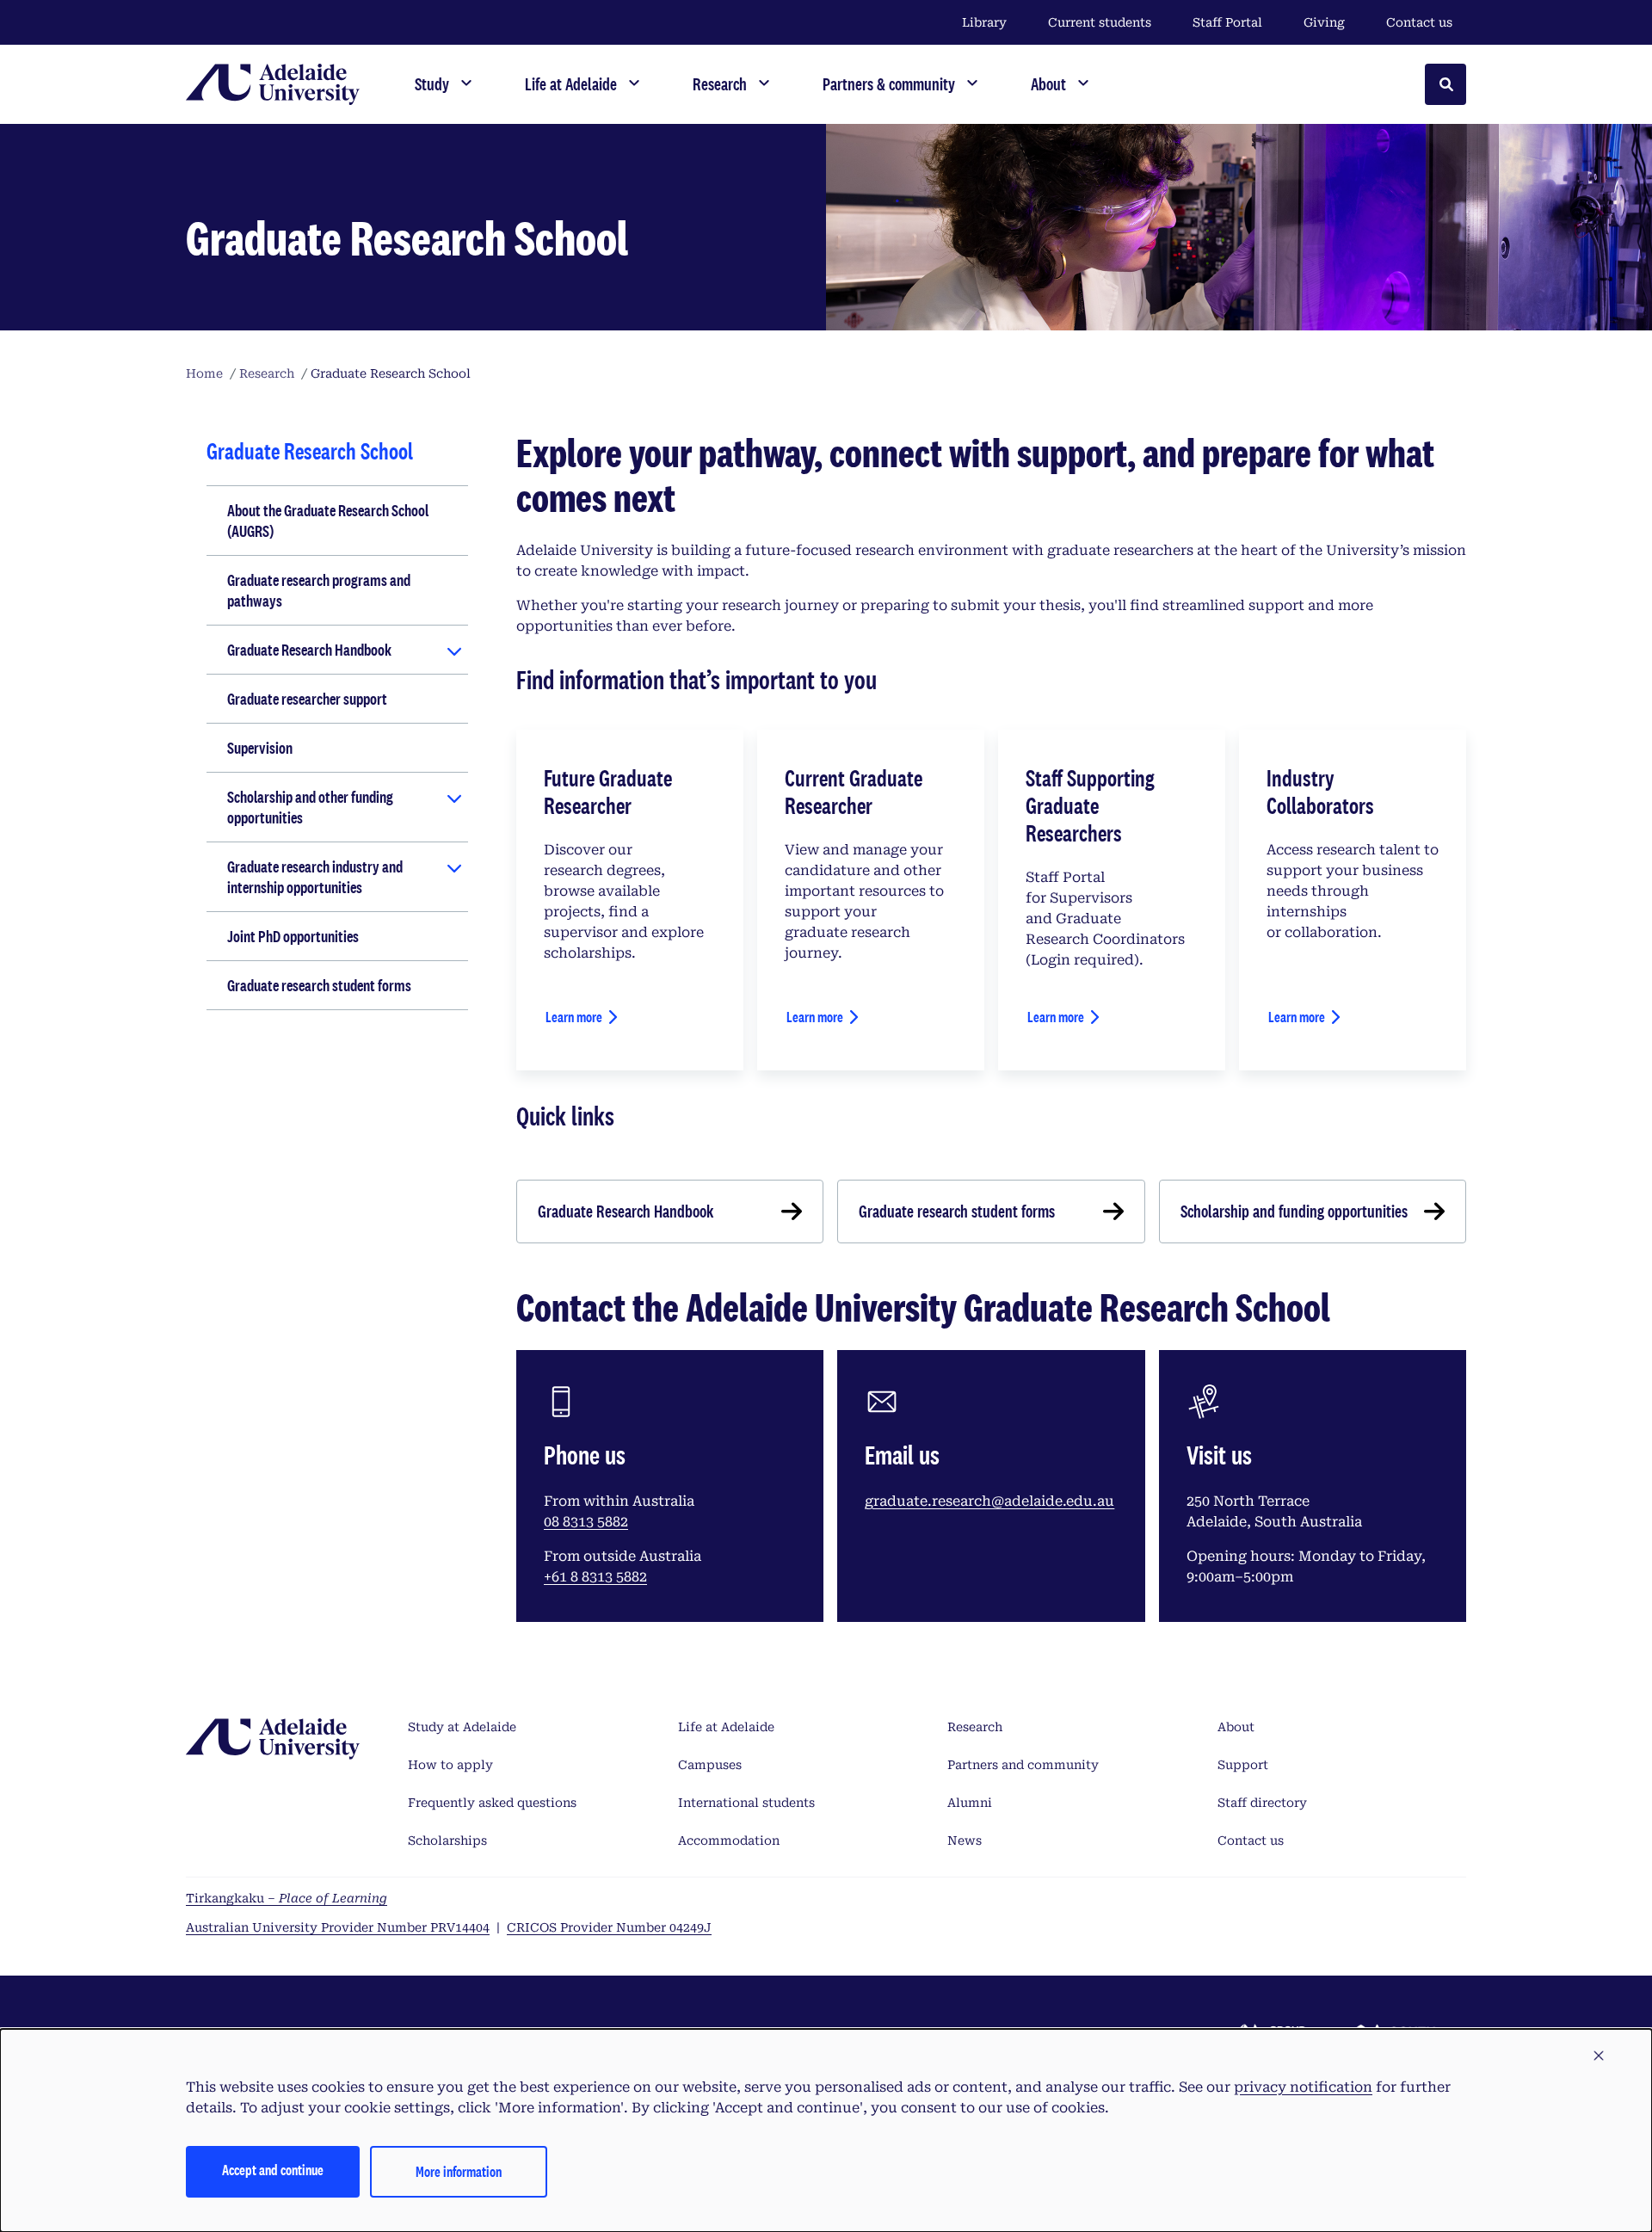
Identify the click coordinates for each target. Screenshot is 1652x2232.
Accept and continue (273, 2170)
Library (984, 22)
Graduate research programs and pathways (319, 590)
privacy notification (1303, 2087)
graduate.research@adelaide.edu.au (989, 1501)
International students (746, 1803)
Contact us (1419, 22)
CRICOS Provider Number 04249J (609, 1927)
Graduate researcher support (307, 699)
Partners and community (1023, 1765)
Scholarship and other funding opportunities (310, 807)
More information (459, 2171)
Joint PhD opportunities (293, 936)
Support (1243, 1765)
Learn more (574, 1017)
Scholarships (447, 1840)
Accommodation (729, 1840)
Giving (1324, 22)
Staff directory (1262, 1803)
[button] (1599, 2056)
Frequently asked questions (492, 1803)
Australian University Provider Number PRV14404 (338, 1927)
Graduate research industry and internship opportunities (315, 877)
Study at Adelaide (462, 1727)
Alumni (970, 1803)
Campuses (710, 1765)
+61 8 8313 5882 (595, 1577)
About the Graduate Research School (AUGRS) (328, 521)
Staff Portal (1227, 22)
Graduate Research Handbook (309, 650)
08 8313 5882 (586, 1522)
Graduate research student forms (319, 985)
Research (975, 1727)
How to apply (450, 1765)
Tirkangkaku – (287, 1898)
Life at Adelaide (726, 1727)
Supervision (260, 748)
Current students (1100, 22)
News (965, 1840)
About (1236, 1727)
